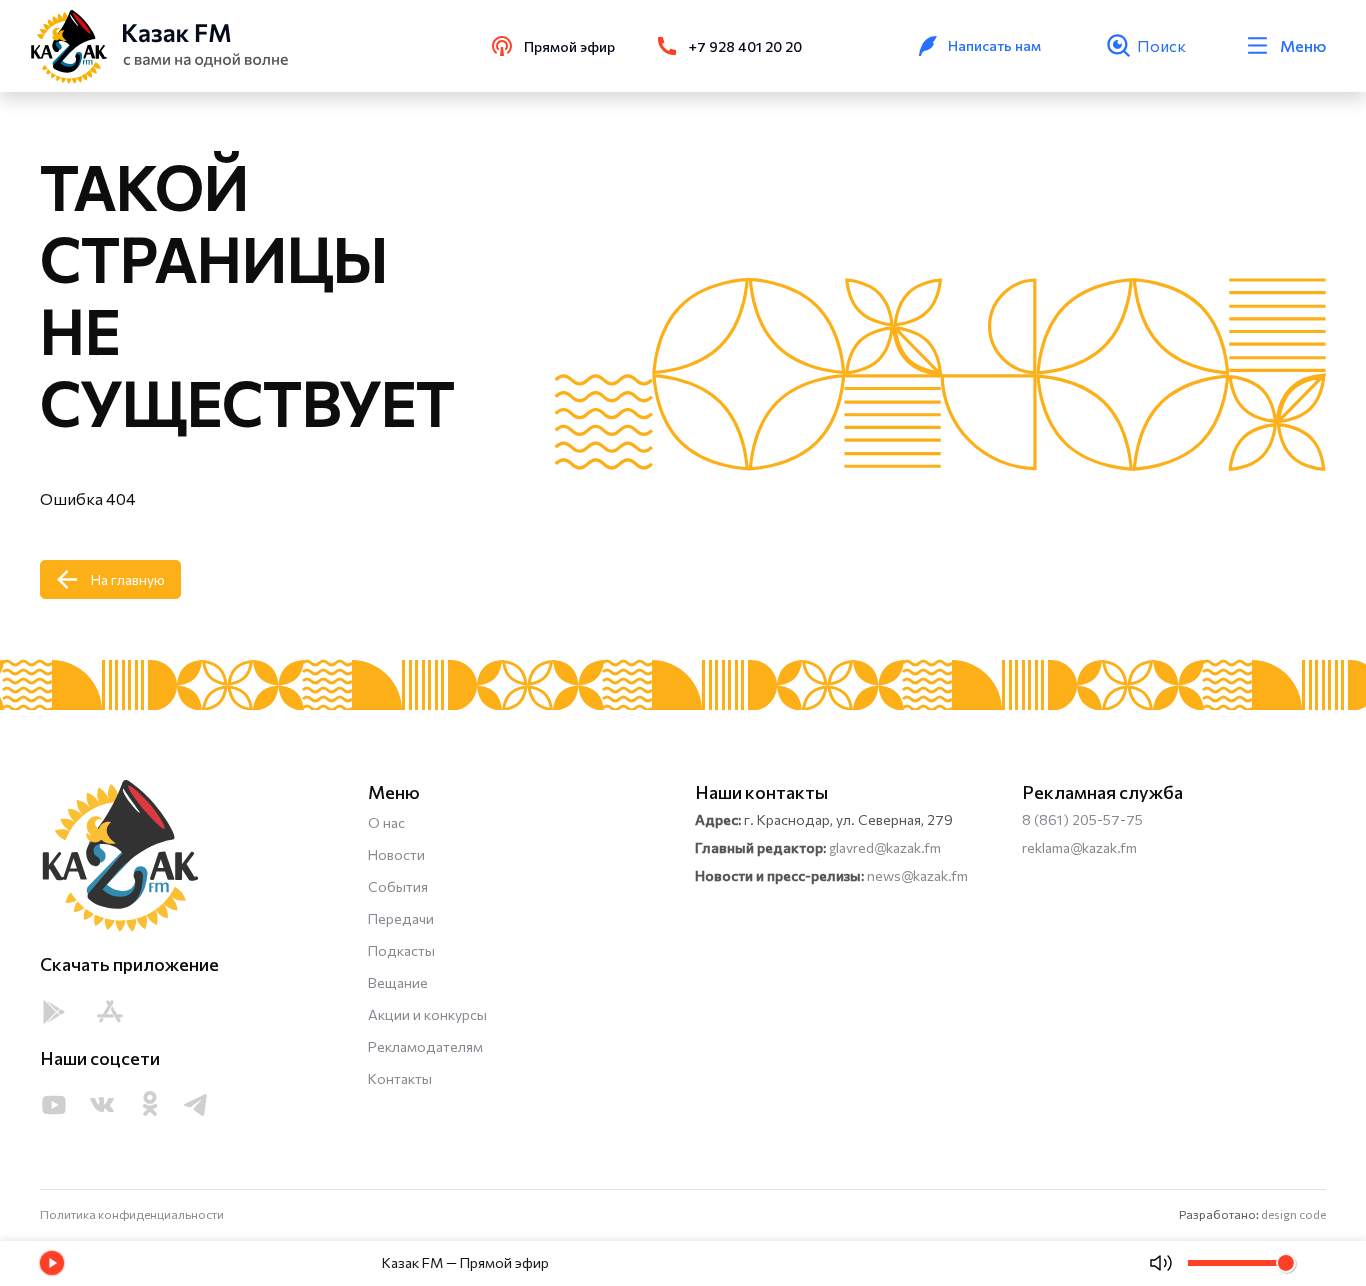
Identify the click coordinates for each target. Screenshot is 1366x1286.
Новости (396, 854)
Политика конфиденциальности (132, 1214)
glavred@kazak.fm (885, 847)
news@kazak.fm (917, 875)
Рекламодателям (425, 1046)
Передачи (401, 918)
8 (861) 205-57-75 (1082, 819)
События (398, 886)
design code (1293, 1214)
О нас (386, 822)
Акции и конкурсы (427, 1014)
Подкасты (401, 950)
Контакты (400, 1078)
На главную (128, 579)
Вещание (398, 982)
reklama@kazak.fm (1079, 847)
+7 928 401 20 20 (745, 46)
